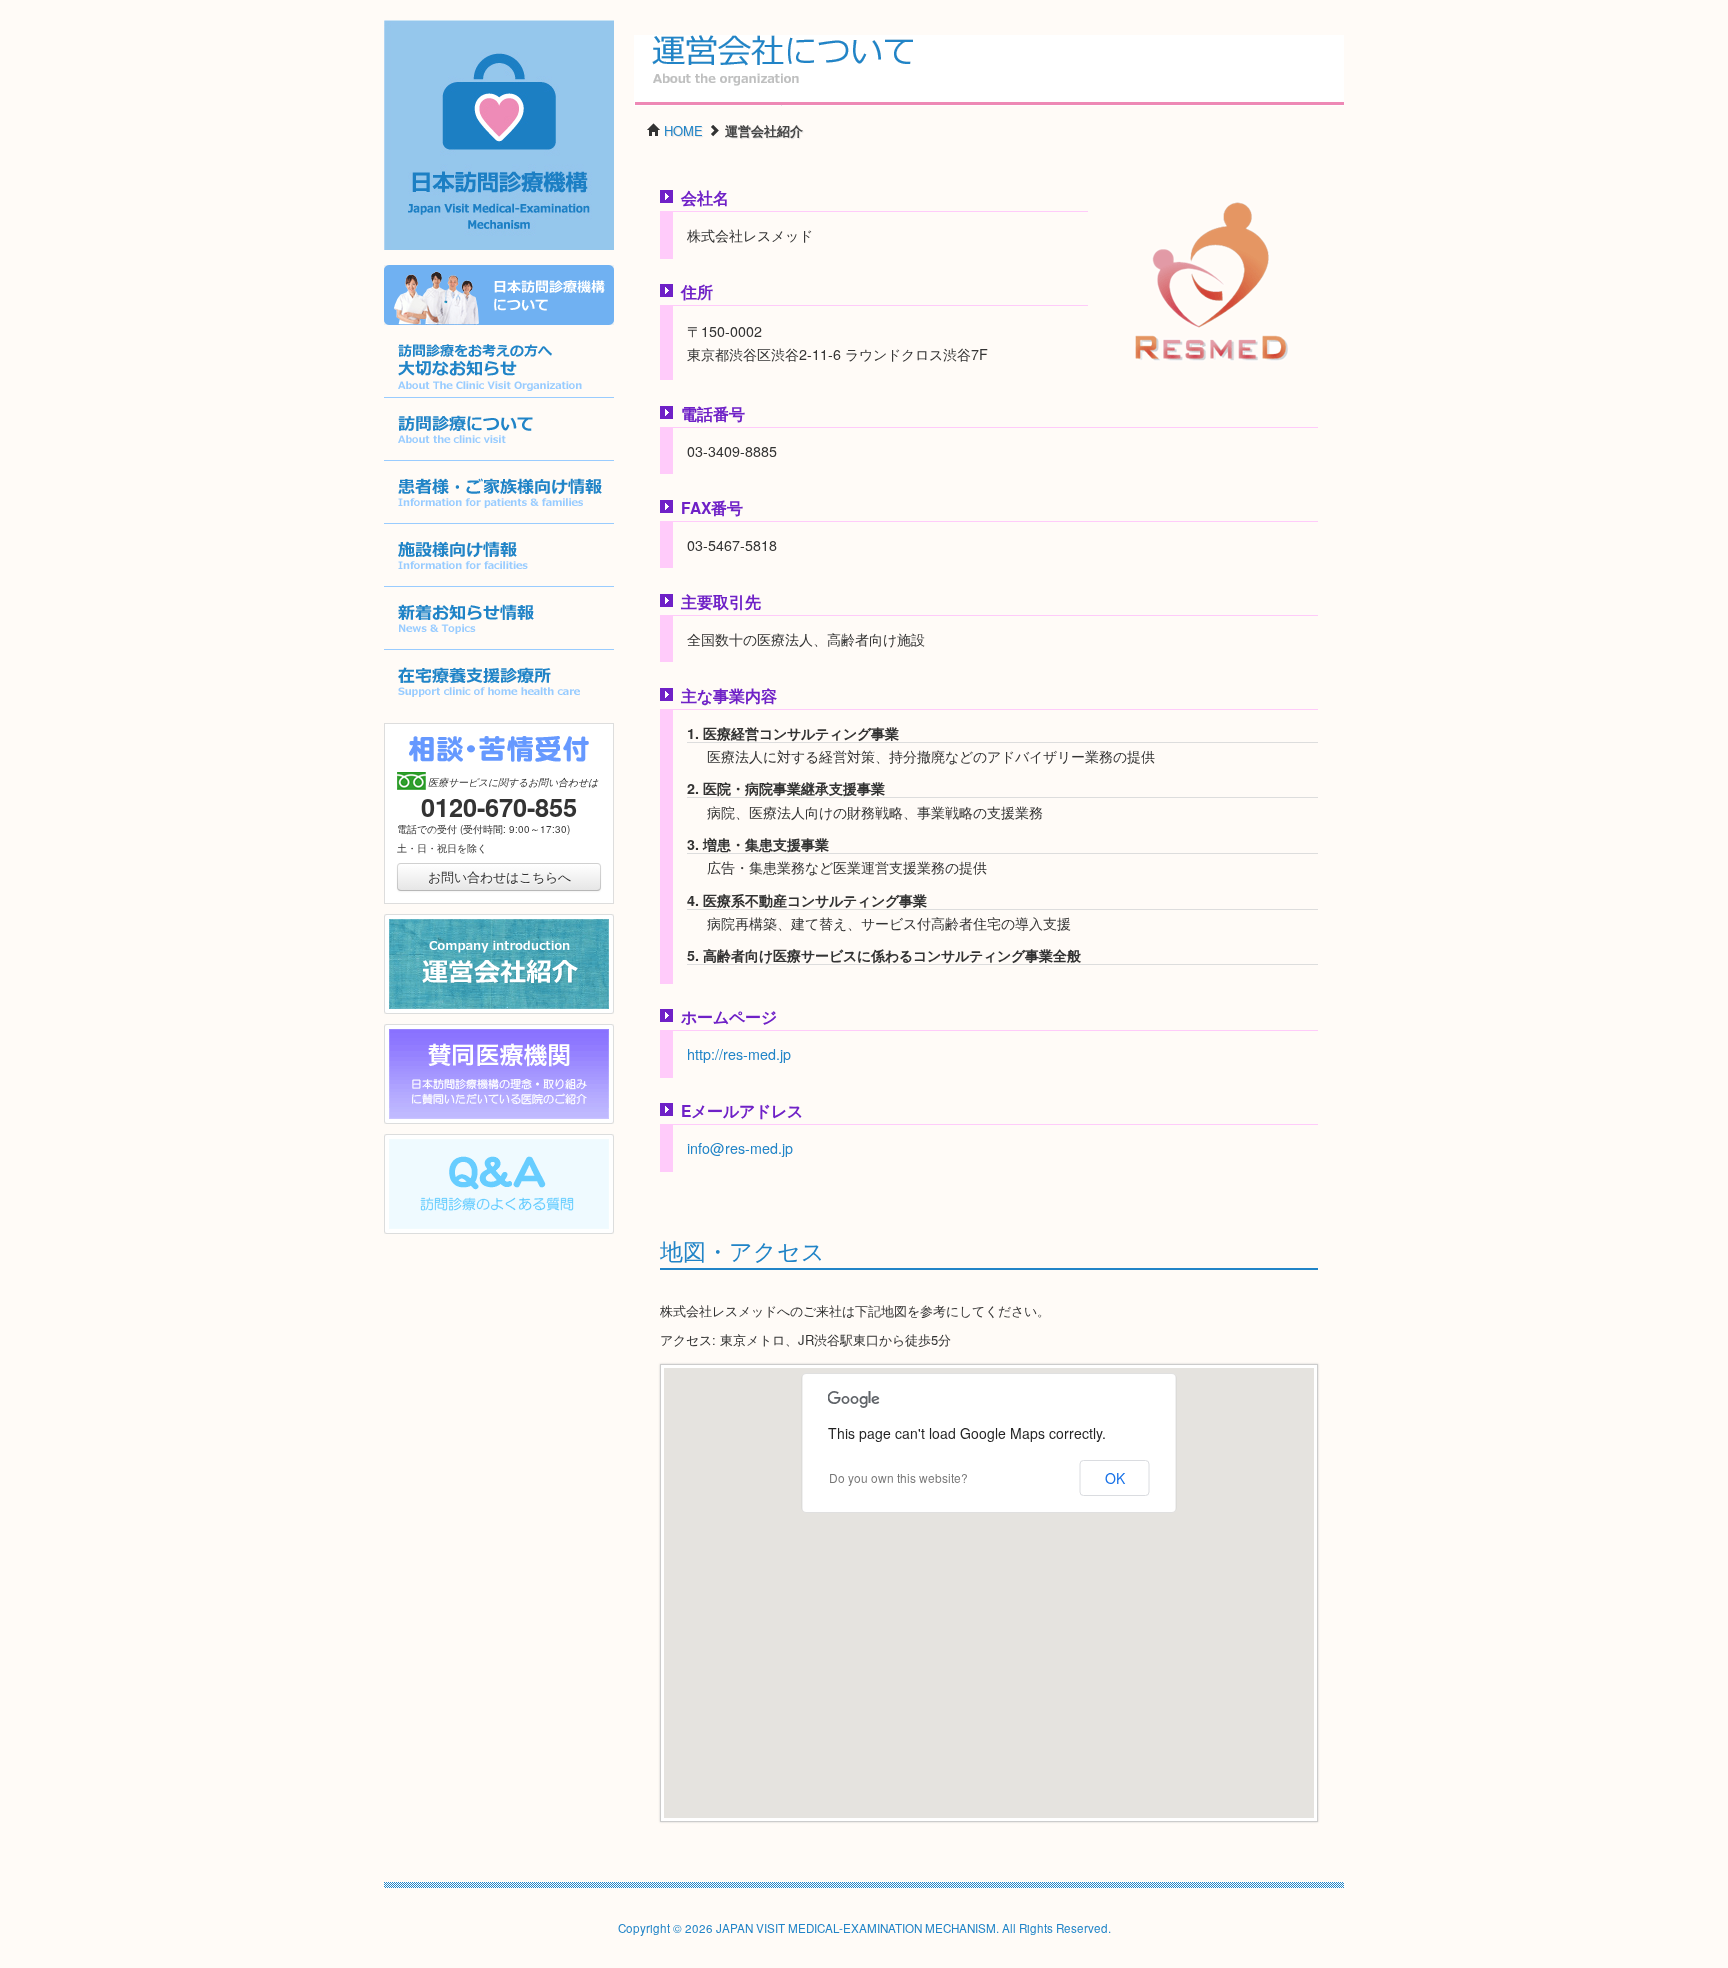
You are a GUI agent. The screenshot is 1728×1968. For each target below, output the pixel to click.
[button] (989, 1581)
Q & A (402, 1233)
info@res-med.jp (740, 1148)
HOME (683, 130)
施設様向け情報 (429, 586)
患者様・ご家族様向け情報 (462, 523)
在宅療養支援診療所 (442, 712)
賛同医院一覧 (423, 1123)
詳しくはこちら (429, 324)
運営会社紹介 (423, 1013)
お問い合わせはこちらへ (499, 876)
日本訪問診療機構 (489, 248)
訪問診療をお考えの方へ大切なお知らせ (494, 397)
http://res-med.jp (739, 1054)
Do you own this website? (898, 1477)
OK (1115, 1478)
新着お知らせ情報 (436, 649)
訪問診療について (436, 460)
